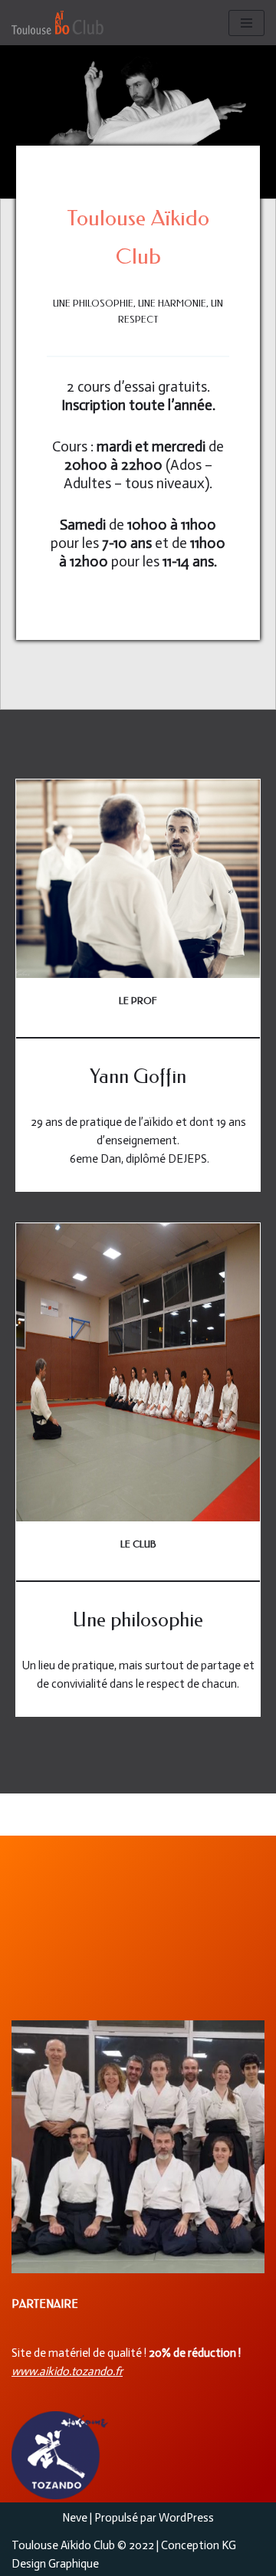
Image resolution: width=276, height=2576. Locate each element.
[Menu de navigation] (246, 23)
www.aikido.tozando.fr (67, 2371)
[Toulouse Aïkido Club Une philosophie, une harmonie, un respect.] (58, 23)
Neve (75, 2518)
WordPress (186, 2518)
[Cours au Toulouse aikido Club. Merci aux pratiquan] (138, 2147)
